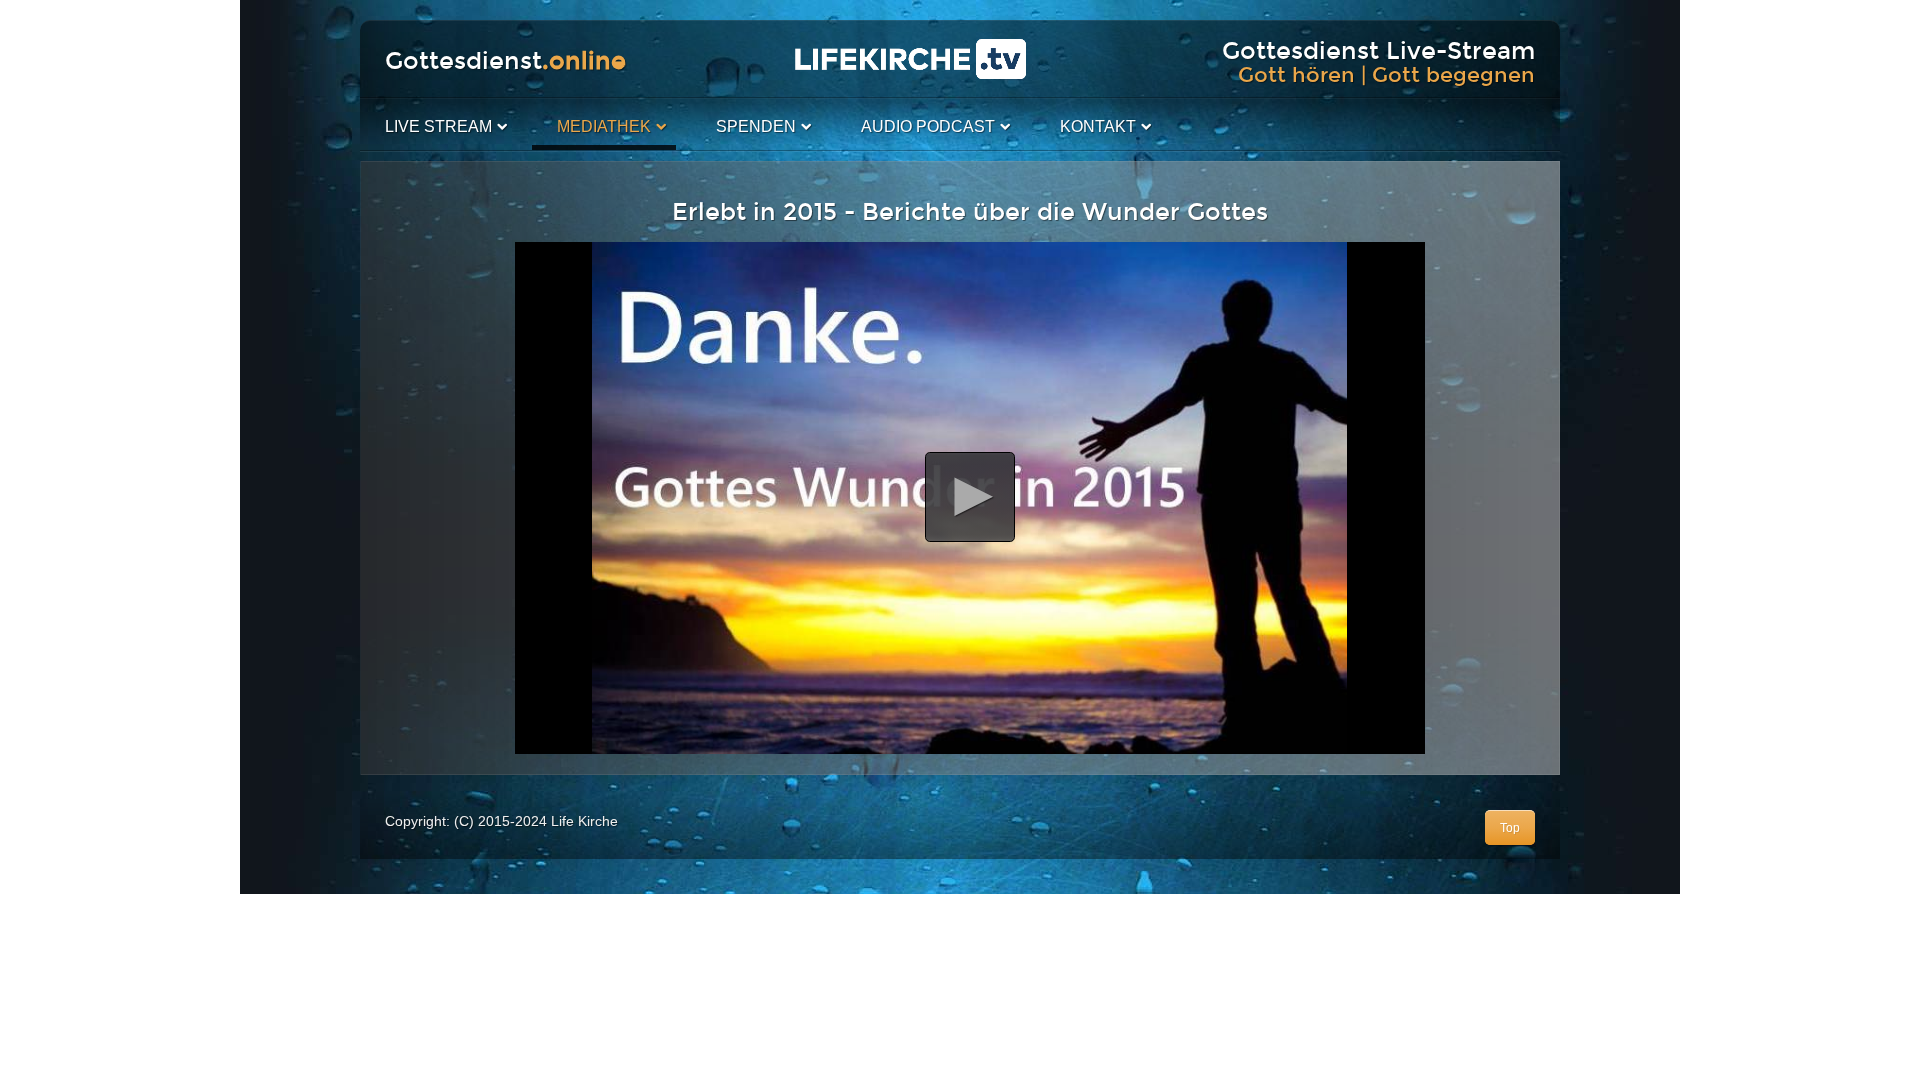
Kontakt (1098, 126)
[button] (970, 497)
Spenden (756, 126)
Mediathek (604, 126)
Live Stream (438, 126)
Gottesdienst (505, 61)
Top (1510, 828)
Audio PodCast (928, 126)
